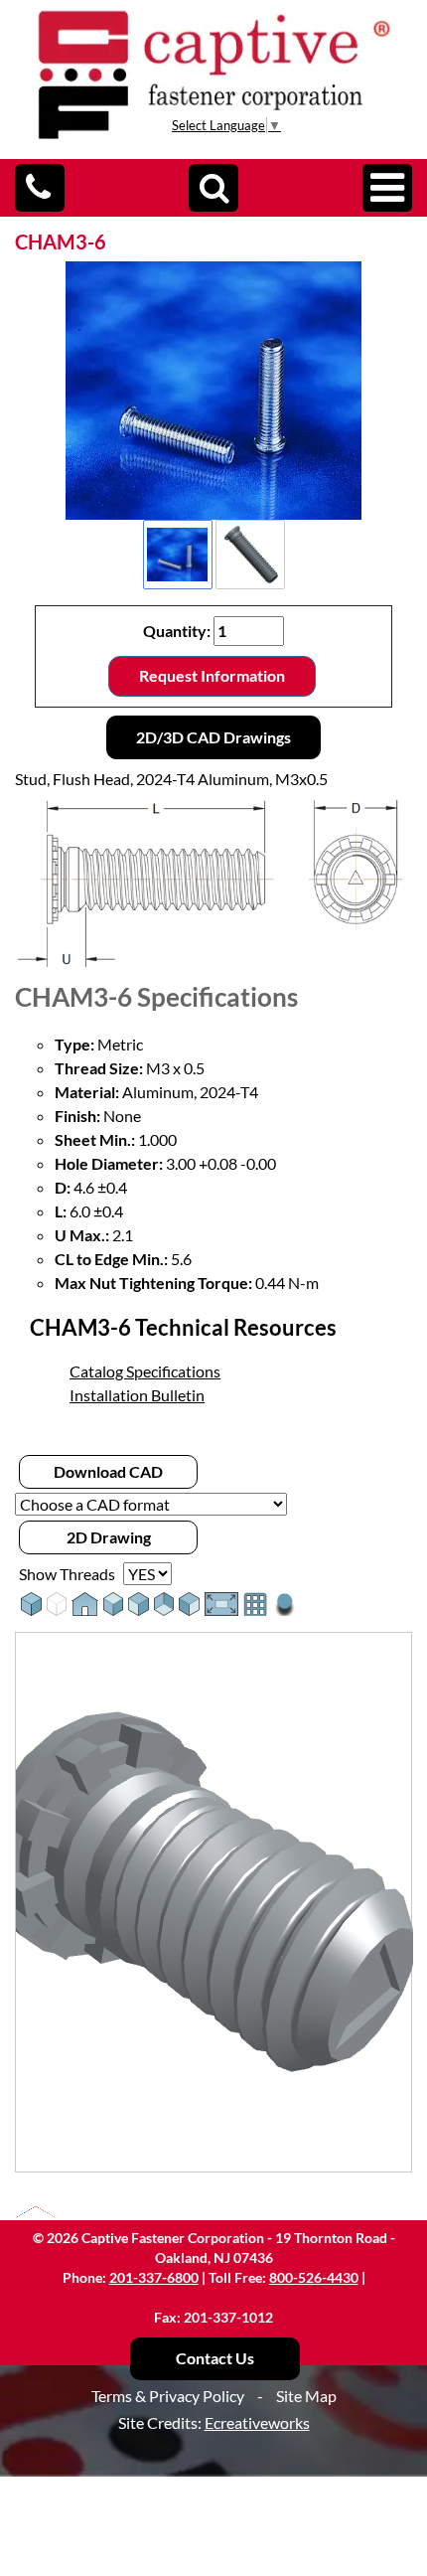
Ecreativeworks (257, 2422)
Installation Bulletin (137, 1395)
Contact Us (215, 2358)
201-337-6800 (154, 2277)
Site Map (306, 2396)
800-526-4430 (314, 2277)
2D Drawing (109, 1537)
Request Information (212, 675)
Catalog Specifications (145, 1371)
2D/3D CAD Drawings (213, 737)
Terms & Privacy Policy (168, 2396)
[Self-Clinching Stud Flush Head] (213, 391)
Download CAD (108, 1471)
